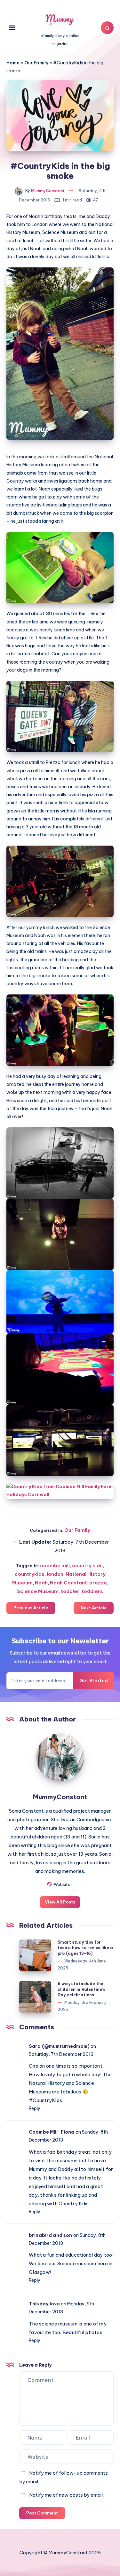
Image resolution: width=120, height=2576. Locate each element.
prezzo (98, 1583)
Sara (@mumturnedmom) (59, 2046)
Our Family (36, 63)
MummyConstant (60, 1797)
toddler (70, 1591)
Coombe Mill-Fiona (52, 2132)
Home (13, 63)
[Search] (107, 28)
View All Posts (60, 1902)
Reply (35, 2108)
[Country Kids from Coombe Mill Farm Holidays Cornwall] (60, 1491)
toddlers (92, 1591)
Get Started (94, 1681)
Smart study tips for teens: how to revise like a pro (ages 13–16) (85, 1948)
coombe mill (55, 1565)
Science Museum (38, 1591)
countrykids (30, 1574)
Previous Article (31, 1608)
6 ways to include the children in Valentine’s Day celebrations (81, 1989)
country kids (87, 1565)
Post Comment (42, 2513)
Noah (41, 1583)
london (55, 1574)
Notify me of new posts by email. (66, 2495)
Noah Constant (68, 1583)
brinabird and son (51, 2235)
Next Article (94, 1608)
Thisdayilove (44, 2304)
